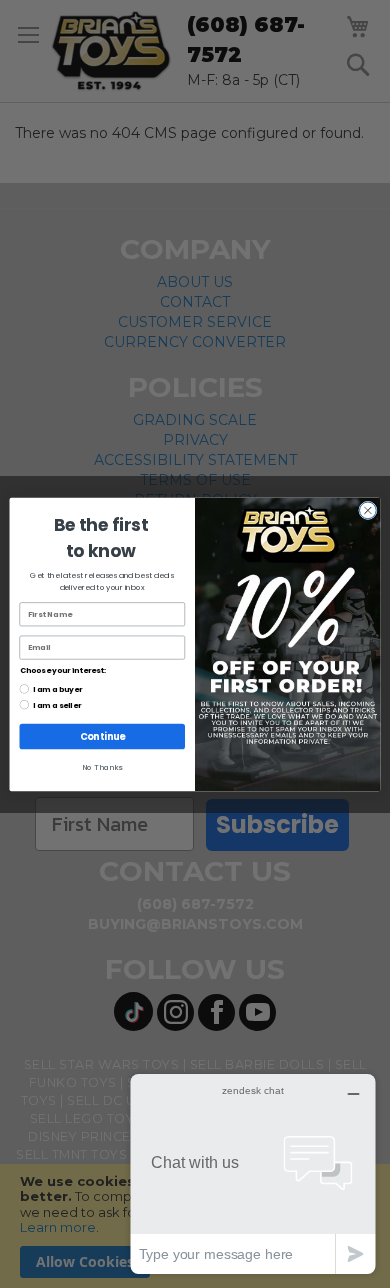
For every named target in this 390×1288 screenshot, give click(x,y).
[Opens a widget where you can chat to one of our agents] (253, 1173)
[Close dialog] (368, 510)
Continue (102, 735)
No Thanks (102, 767)
